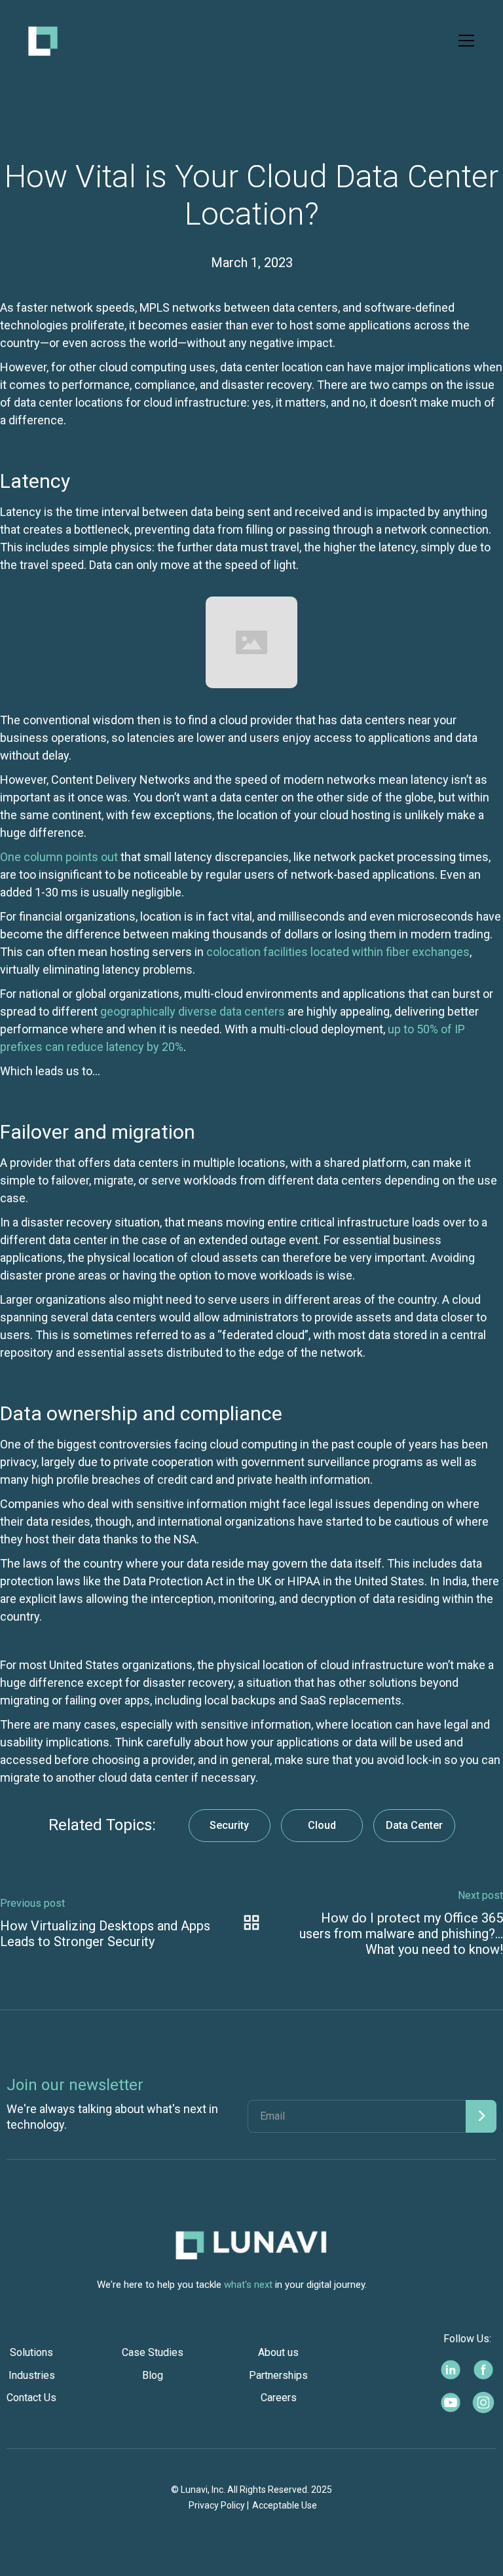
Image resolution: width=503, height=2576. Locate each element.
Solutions (31, 2352)
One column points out (59, 857)
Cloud (322, 1825)
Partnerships (278, 2375)
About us (278, 2352)
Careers (279, 2398)
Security (229, 1825)
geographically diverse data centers (193, 1011)
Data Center (414, 1825)
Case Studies (153, 2352)
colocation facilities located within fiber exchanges (338, 952)
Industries (32, 2375)
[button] (464, 41)
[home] (43, 41)
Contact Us (31, 2398)
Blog (153, 2375)
